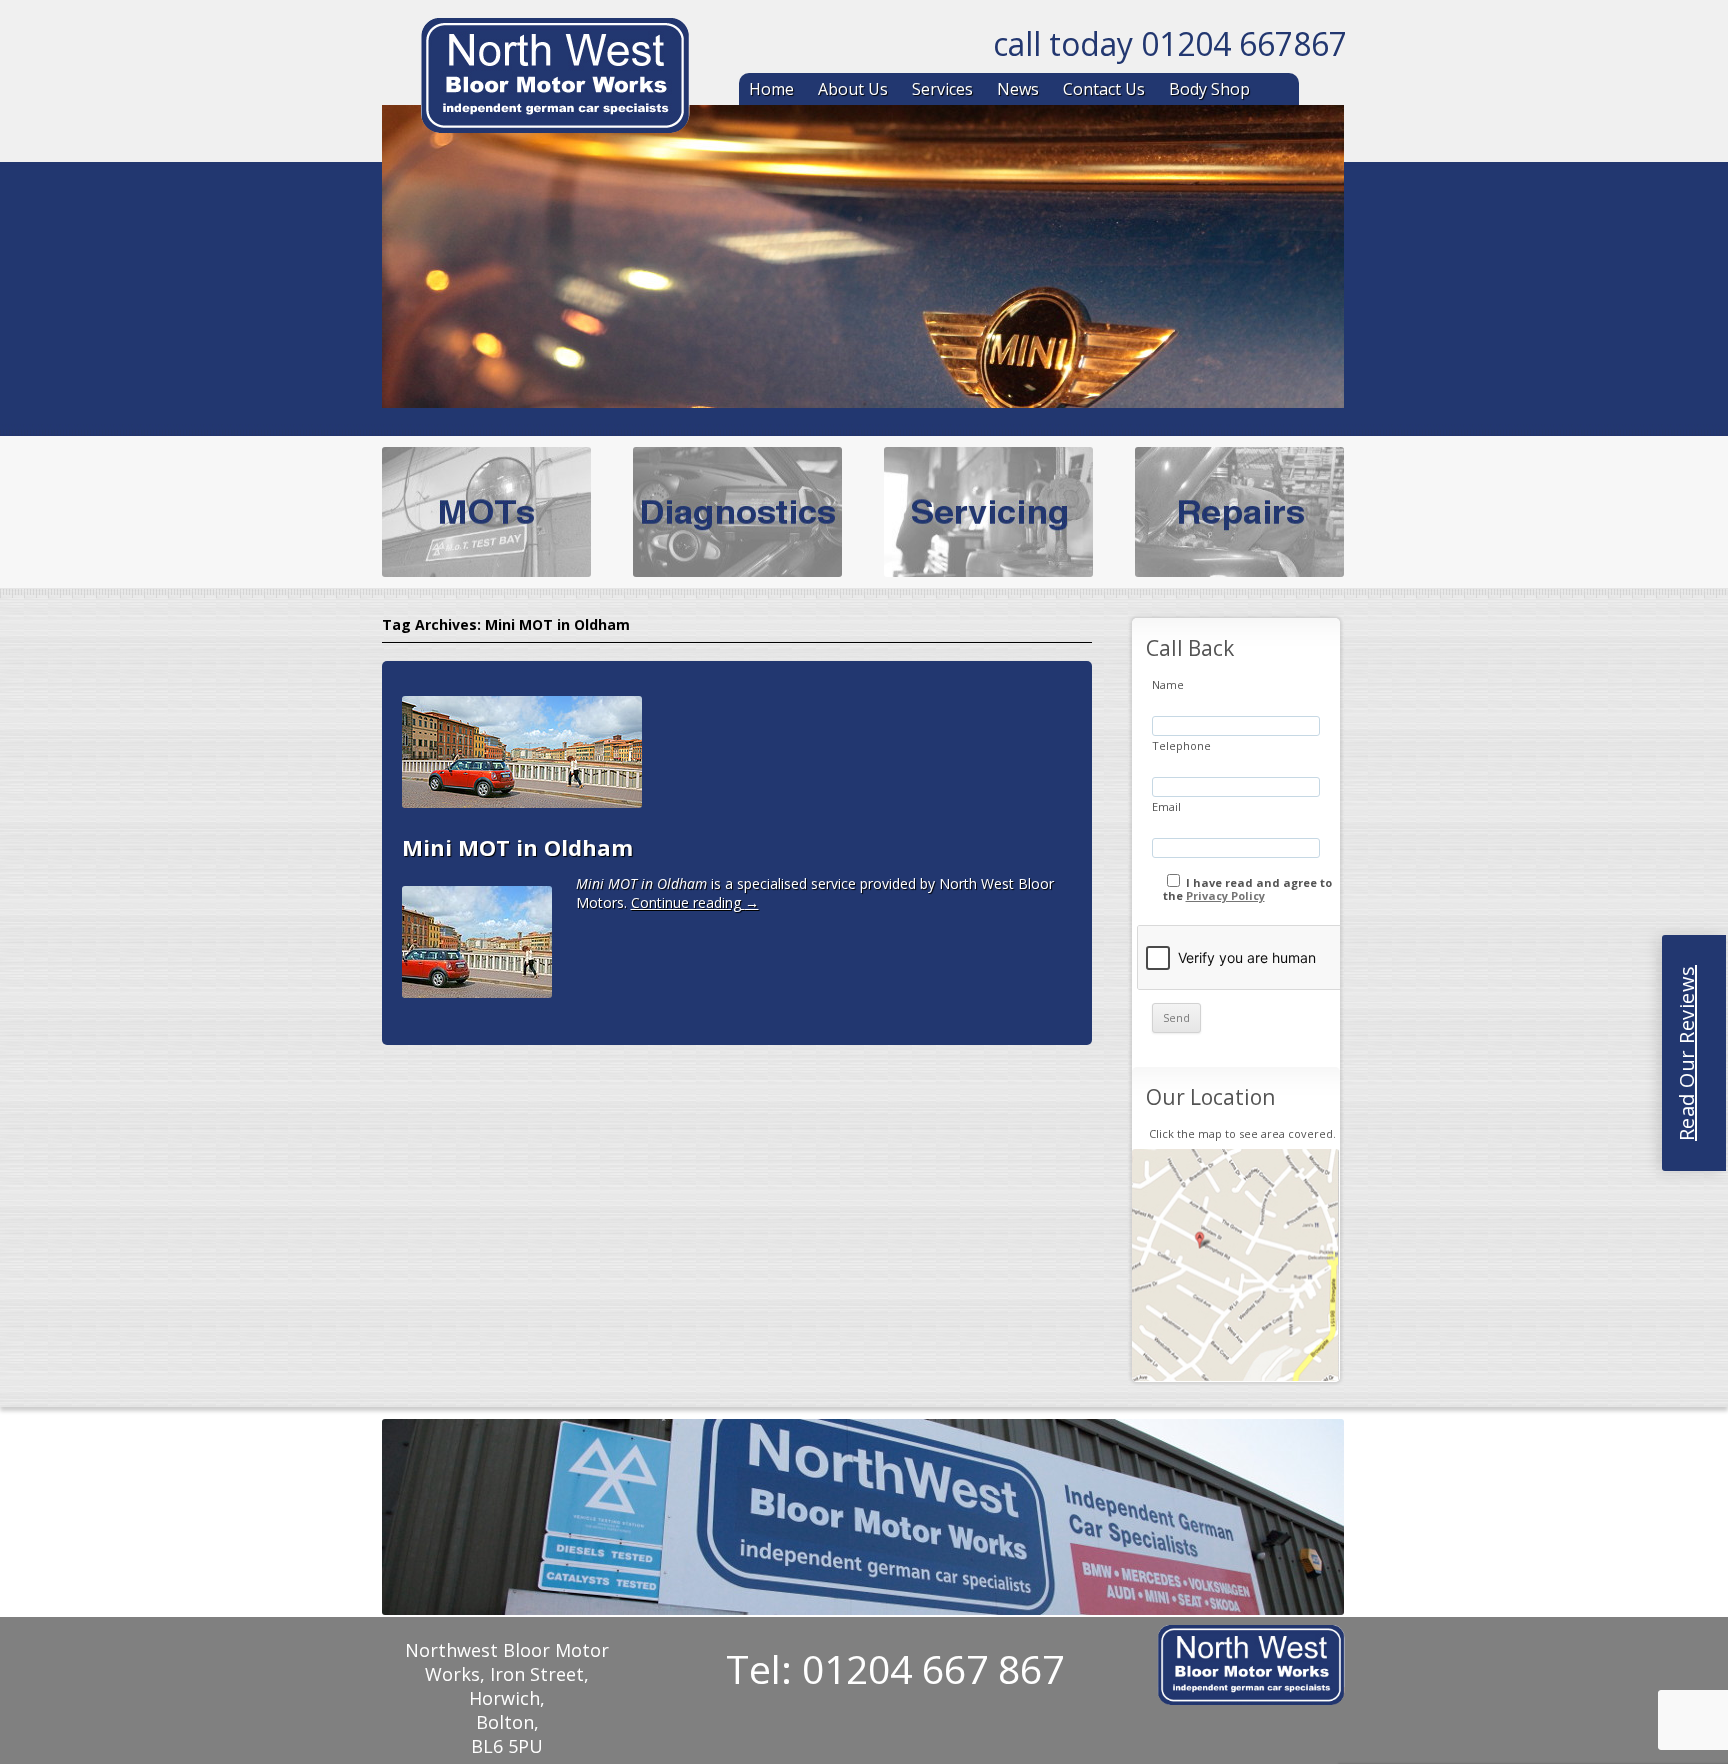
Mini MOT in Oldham (517, 847)
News (1018, 89)
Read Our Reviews (1686, 1053)
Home (771, 89)
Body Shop (1209, 89)
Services (942, 89)
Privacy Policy (1225, 895)
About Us (853, 89)
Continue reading (695, 902)
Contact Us (1104, 89)
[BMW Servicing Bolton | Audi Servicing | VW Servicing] (555, 79)
